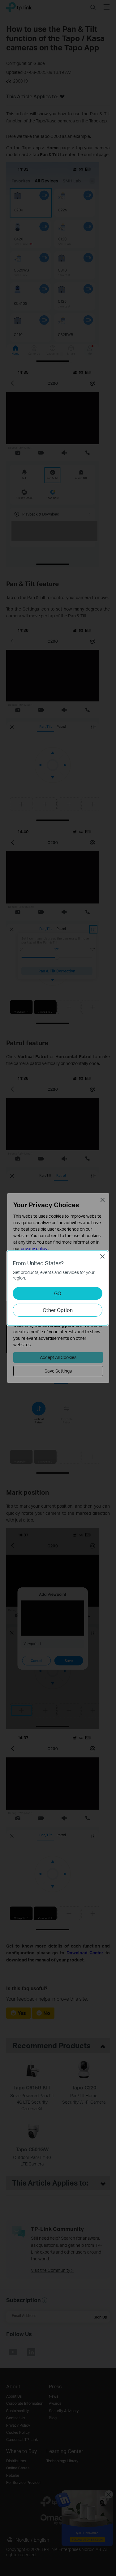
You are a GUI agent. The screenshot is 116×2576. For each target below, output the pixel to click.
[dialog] (58, 1288)
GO (58, 1293)
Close (102, 1256)
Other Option (58, 1310)
